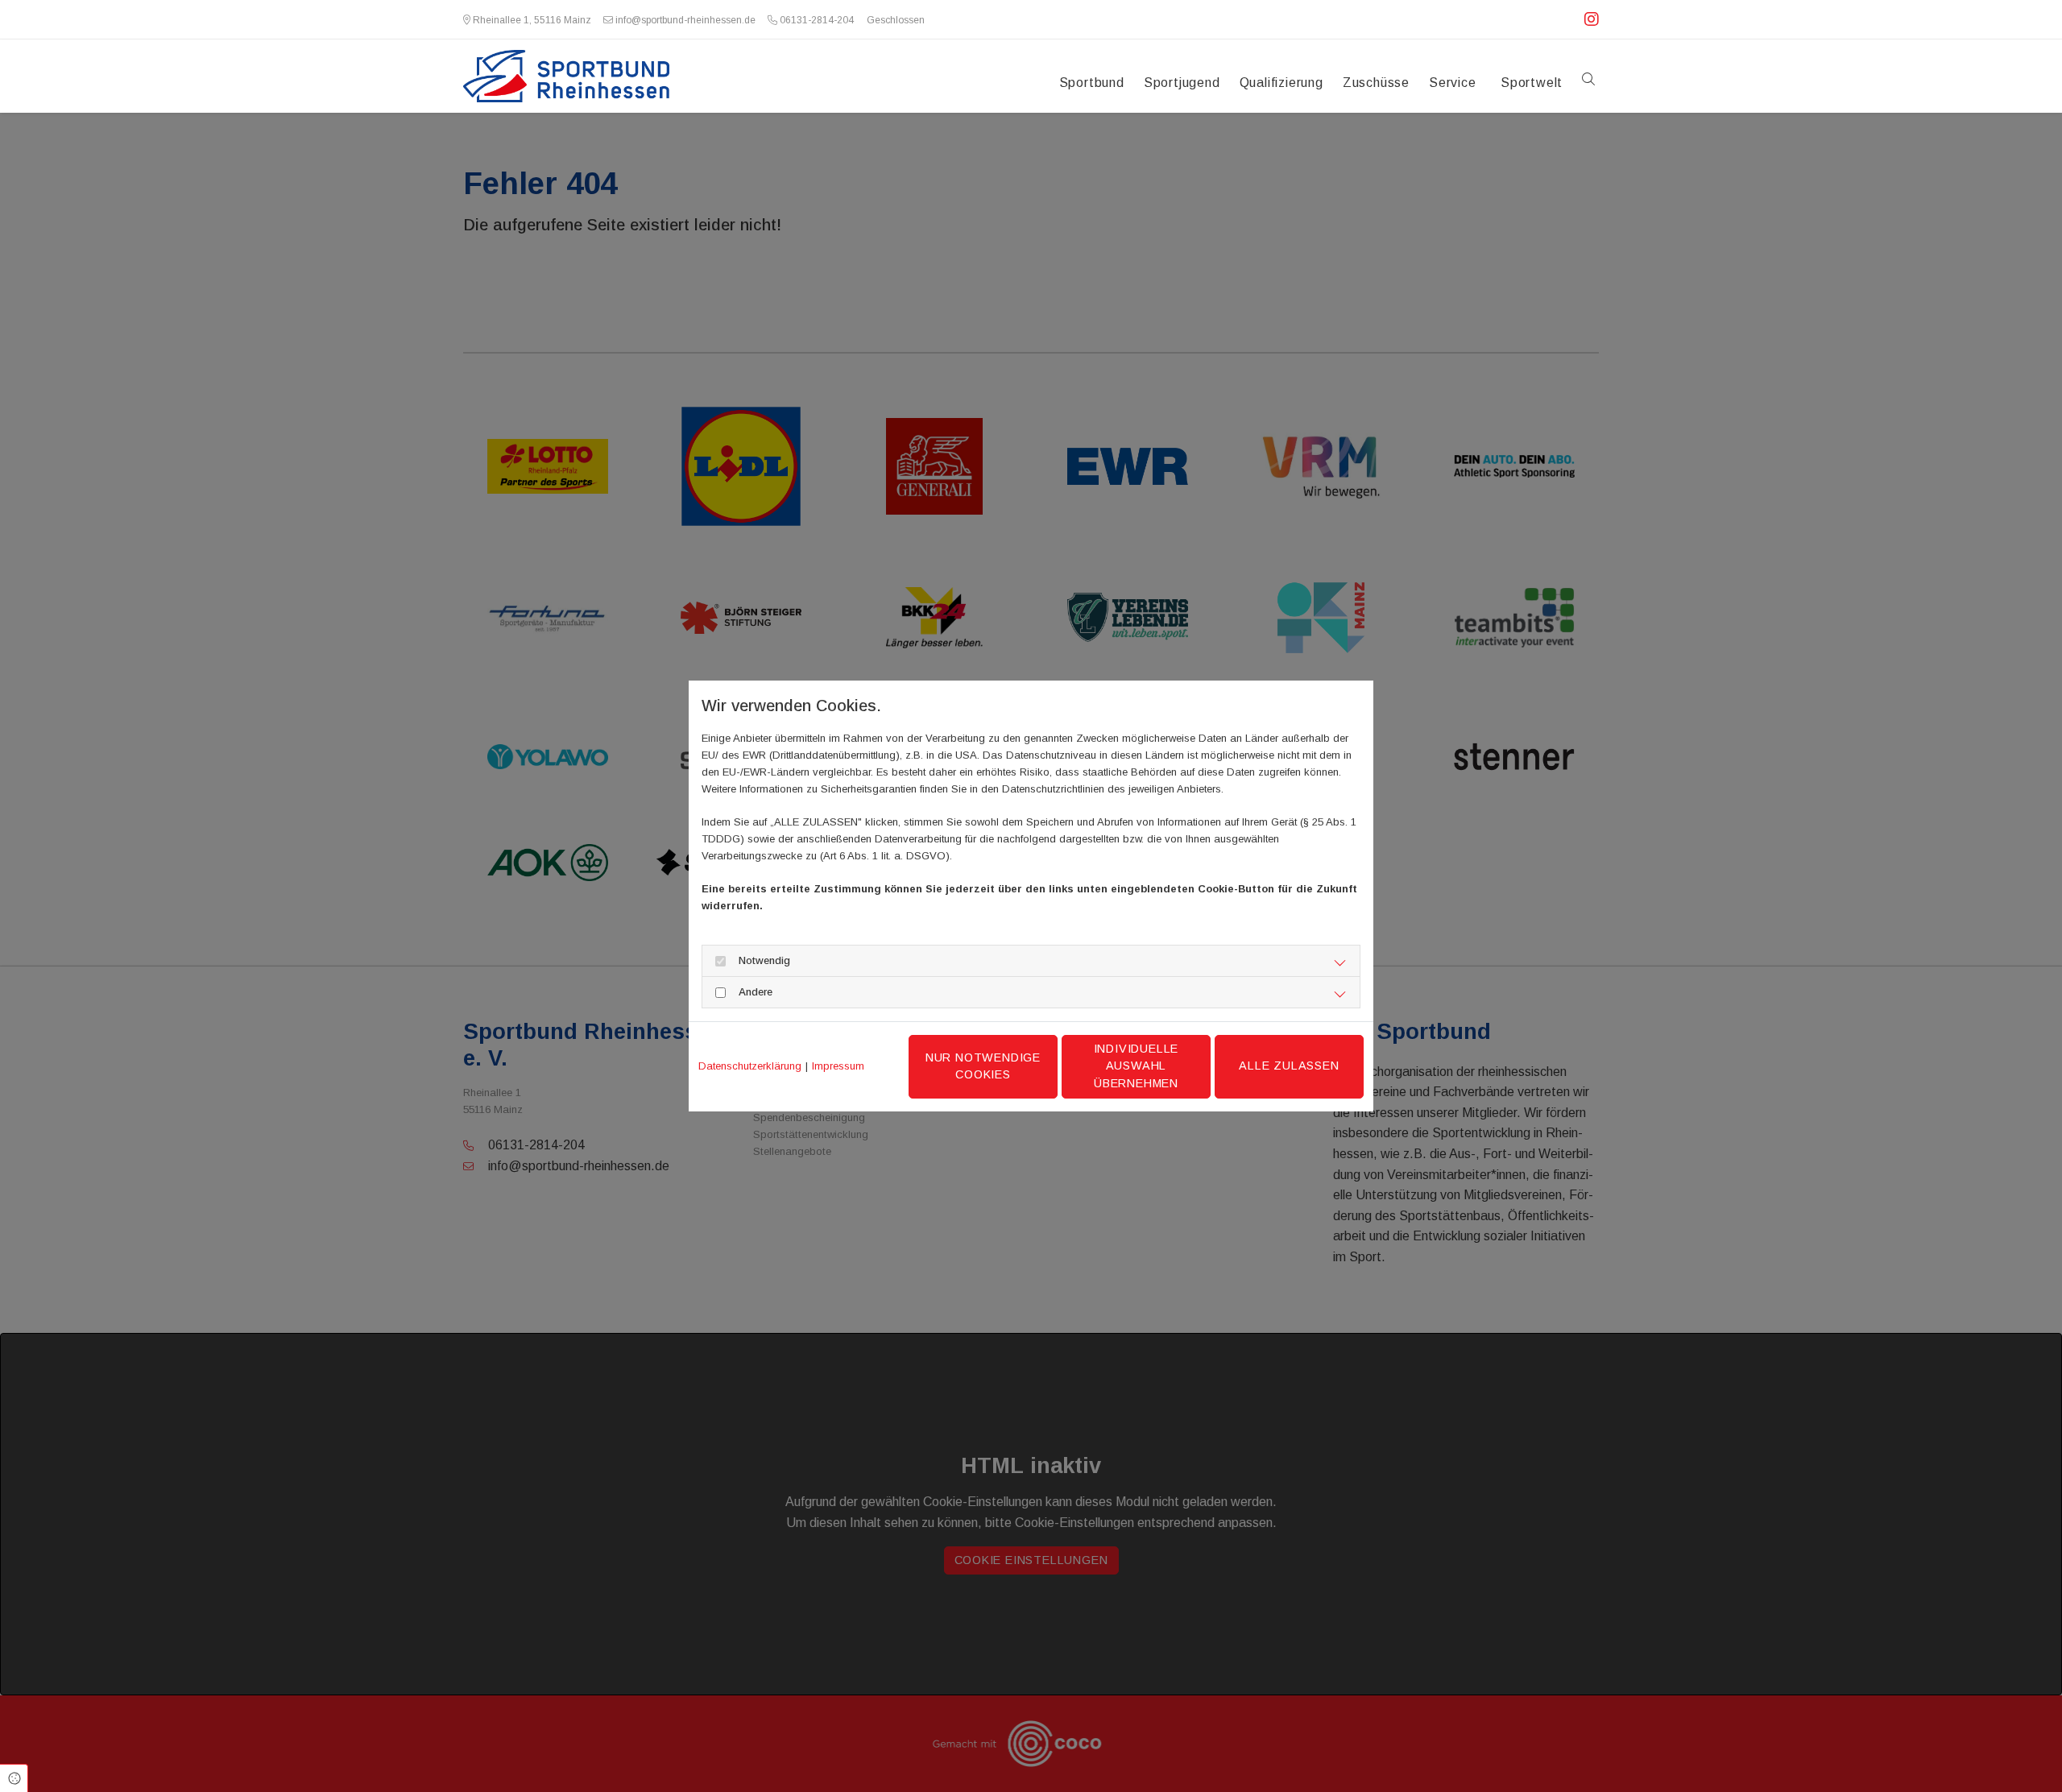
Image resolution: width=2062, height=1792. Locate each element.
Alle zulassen (1289, 1066)
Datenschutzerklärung (750, 1066)
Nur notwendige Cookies (983, 1066)
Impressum (838, 1066)
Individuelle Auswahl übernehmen (1137, 1066)
